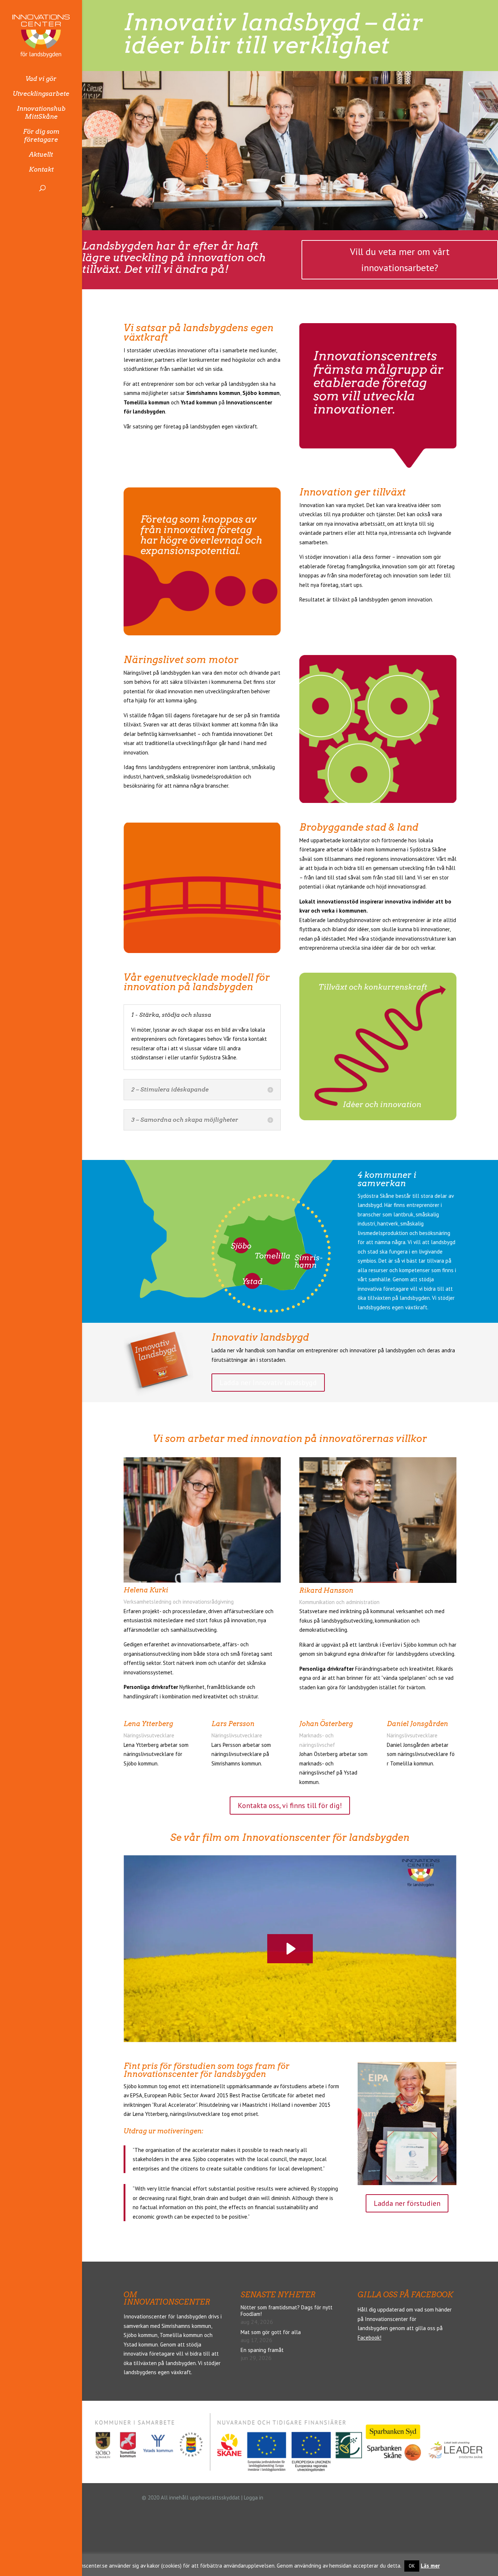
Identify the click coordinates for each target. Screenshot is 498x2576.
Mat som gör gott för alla (271, 2332)
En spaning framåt (262, 2350)
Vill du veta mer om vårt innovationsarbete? (400, 260)
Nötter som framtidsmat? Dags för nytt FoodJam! (287, 2311)
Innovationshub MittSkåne (41, 113)
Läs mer (430, 2566)
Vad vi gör (41, 79)
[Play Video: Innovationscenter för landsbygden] (290, 1949)
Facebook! (369, 2338)
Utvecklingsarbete (41, 94)
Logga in (254, 2497)
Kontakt (41, 169)
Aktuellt (41, 154)
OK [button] (412, 2566)
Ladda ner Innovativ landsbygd (268, 1383)
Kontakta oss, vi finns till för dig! (290, 1805)
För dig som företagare (41, 136)
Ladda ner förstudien (407, 2203)
